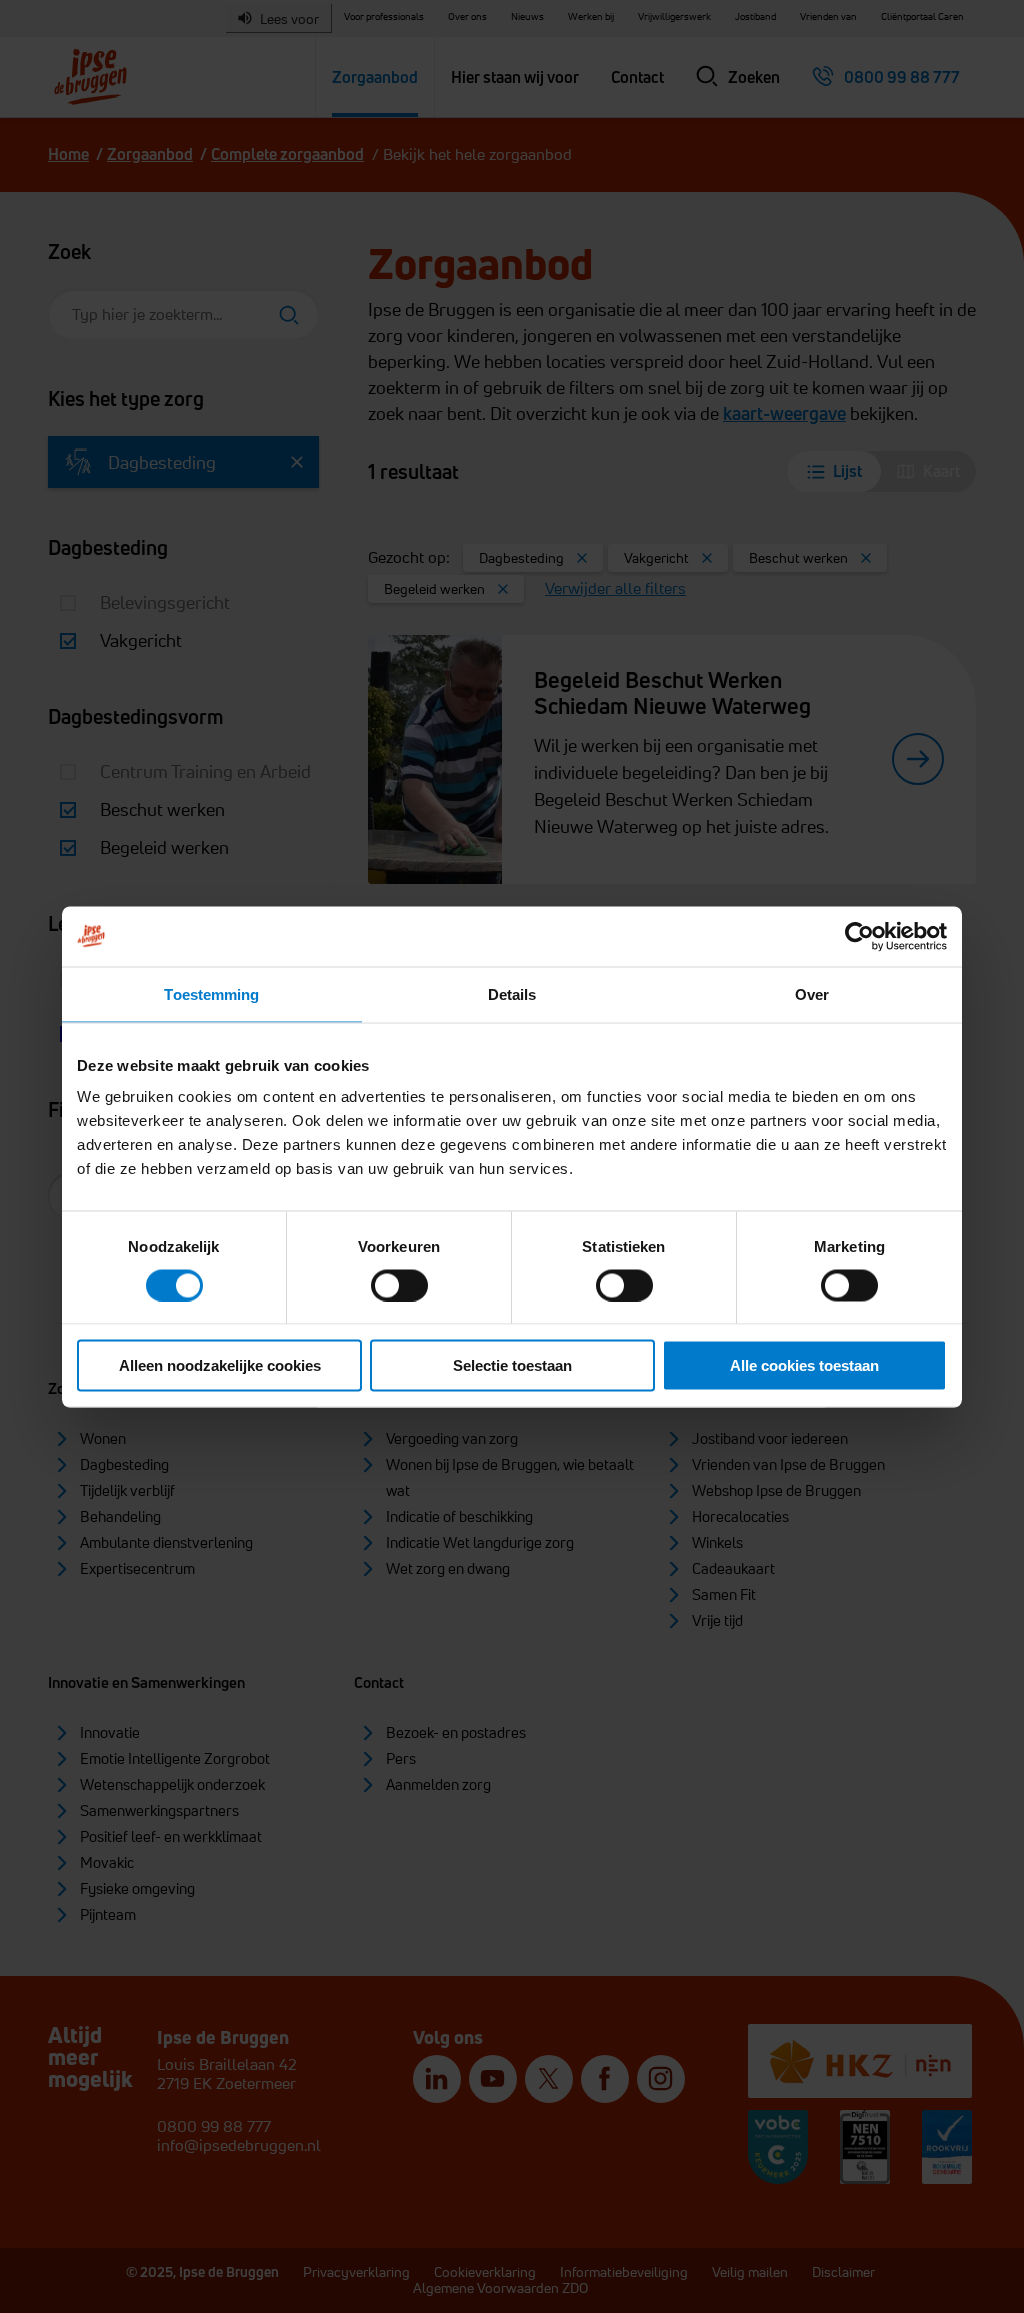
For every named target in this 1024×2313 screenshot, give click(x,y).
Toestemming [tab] (211, 993)
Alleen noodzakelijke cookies (220, 1365)
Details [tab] (512, 993)
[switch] (399, 1285)
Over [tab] (812, 993)
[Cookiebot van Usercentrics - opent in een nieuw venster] (859, 936)
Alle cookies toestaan (804, 1365)
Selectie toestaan (512, 1365)
